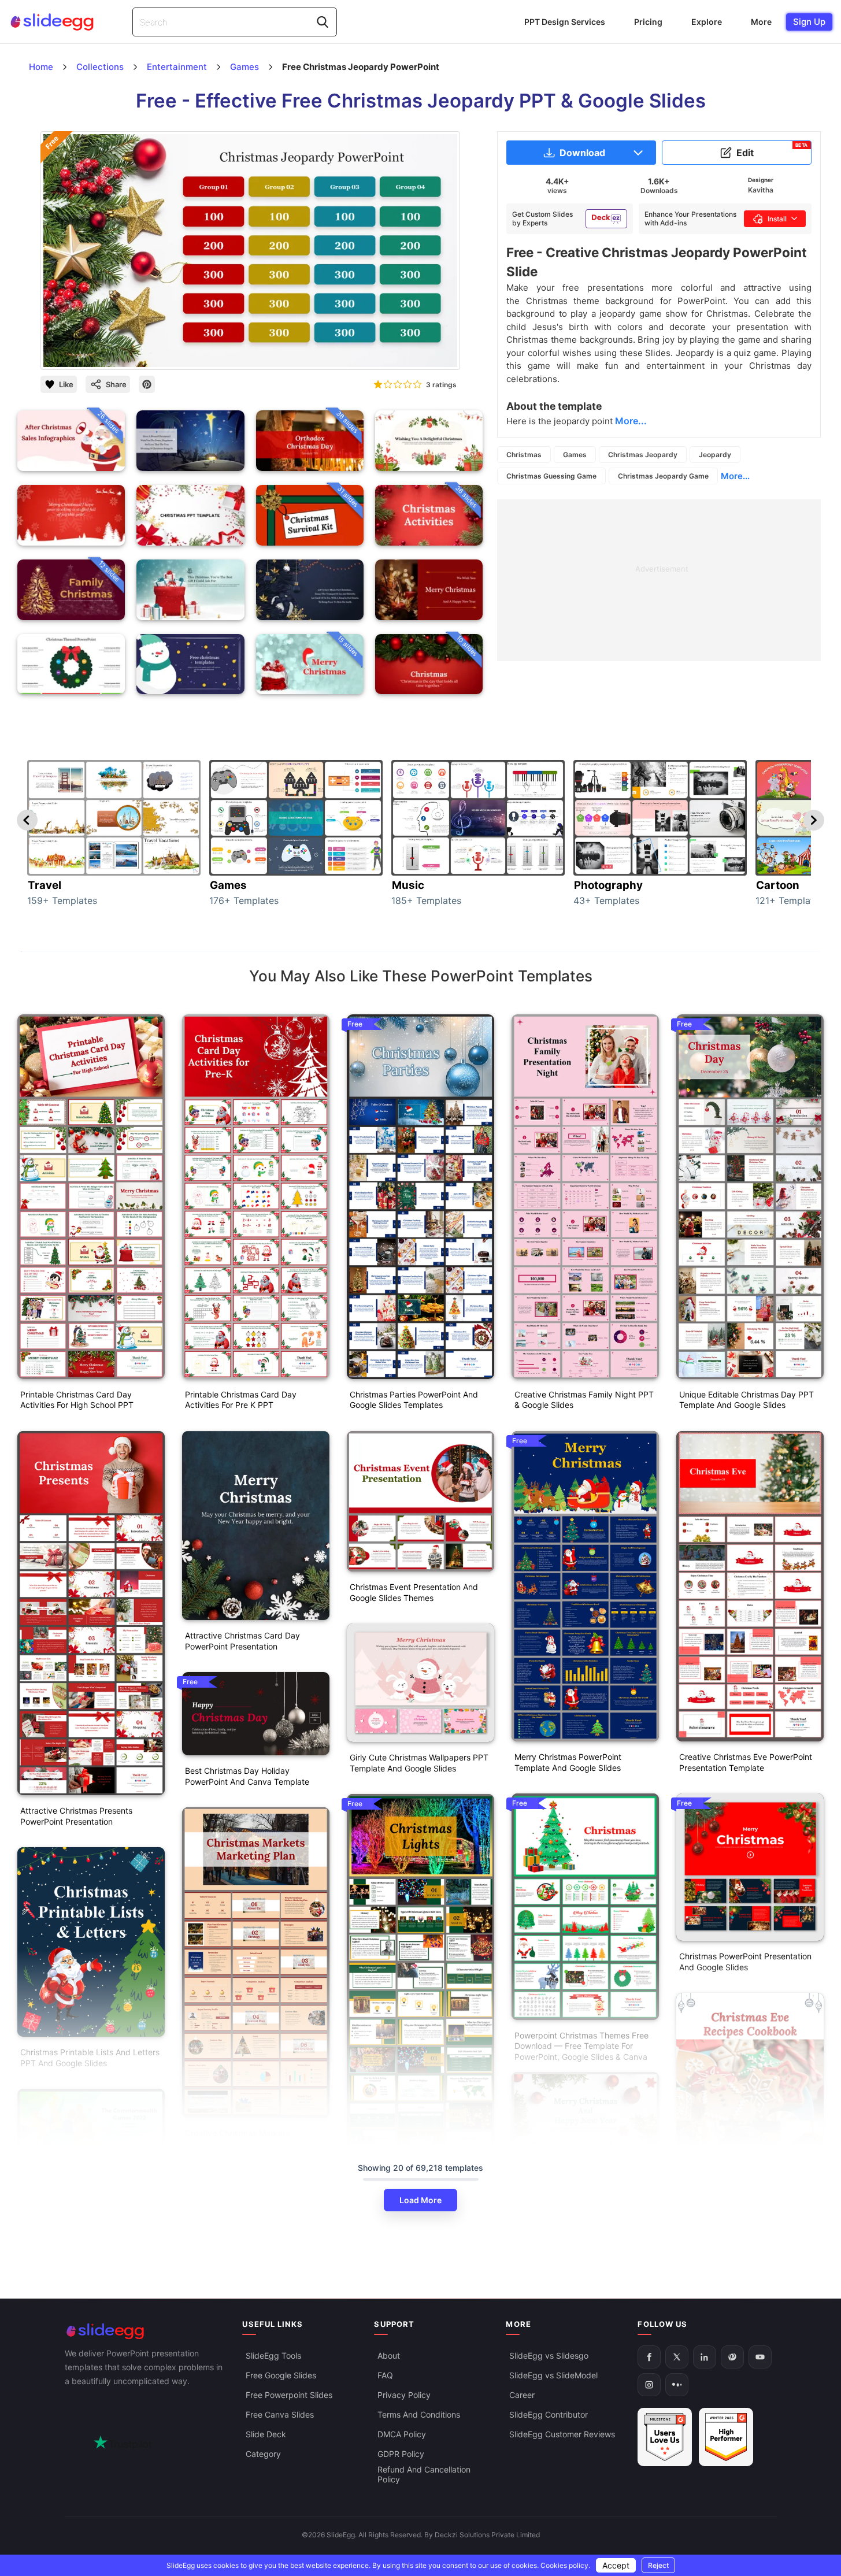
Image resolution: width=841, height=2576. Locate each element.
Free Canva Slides (280, 2415)
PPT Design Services (565, 22)
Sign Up (809, 22)
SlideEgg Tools (273, 2356)
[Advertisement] (659, 580)
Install (777, 219)
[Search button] (323, 22)
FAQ (385, 2376)
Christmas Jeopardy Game (663, 476)
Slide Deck (266, 2435)
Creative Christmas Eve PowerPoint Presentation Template (746, 1762)
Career (522, 2395)
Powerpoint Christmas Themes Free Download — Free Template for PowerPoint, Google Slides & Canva (581, 2046)
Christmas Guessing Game (551, 476)
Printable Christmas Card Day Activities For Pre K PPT (241, 1400)
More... (735, 476)
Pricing (648, 22)
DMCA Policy (402, 2435)
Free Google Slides (281, 2376)
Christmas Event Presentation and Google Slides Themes (414, 1592)
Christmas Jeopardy (643, 455)
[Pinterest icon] (147, 384)
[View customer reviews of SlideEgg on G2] (726, 2438)
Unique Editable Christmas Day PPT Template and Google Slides (746, 1400)
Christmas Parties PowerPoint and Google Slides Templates (414, 1400)
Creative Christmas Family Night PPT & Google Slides (584, 1400)
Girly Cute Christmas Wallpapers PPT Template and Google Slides (419, 1763)
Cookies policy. (565, 2565)
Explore (707, 22)
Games (575, 455)
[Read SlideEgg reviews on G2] (665, 2438)
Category (263, 2454)
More (761, 22)
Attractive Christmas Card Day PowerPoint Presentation (242, 1641)
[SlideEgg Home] (146, 2331)
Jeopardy (715, 455)
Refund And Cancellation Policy (424, 2475)
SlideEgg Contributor (549, 2415)
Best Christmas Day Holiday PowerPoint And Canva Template (247, 1776)
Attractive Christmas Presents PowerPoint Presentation (76, 1816)
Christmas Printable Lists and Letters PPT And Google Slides (90, 2058)
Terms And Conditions (419, 2415)
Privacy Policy (404, 2395)
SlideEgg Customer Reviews (562, 2435)
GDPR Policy (401, 2454)
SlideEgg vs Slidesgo (549, 2356)
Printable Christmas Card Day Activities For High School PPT (77, 1400)
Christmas (524, 455)
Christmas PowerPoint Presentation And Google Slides (745, 1962)
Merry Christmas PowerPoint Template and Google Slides (568, 1762)
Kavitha (761, 190)
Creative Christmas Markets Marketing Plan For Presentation (245, 2138)
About (389, 2356)
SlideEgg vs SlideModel (553, 2376)
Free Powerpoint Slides (289, 2395)
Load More (420, 2200)
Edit (772, 150)
